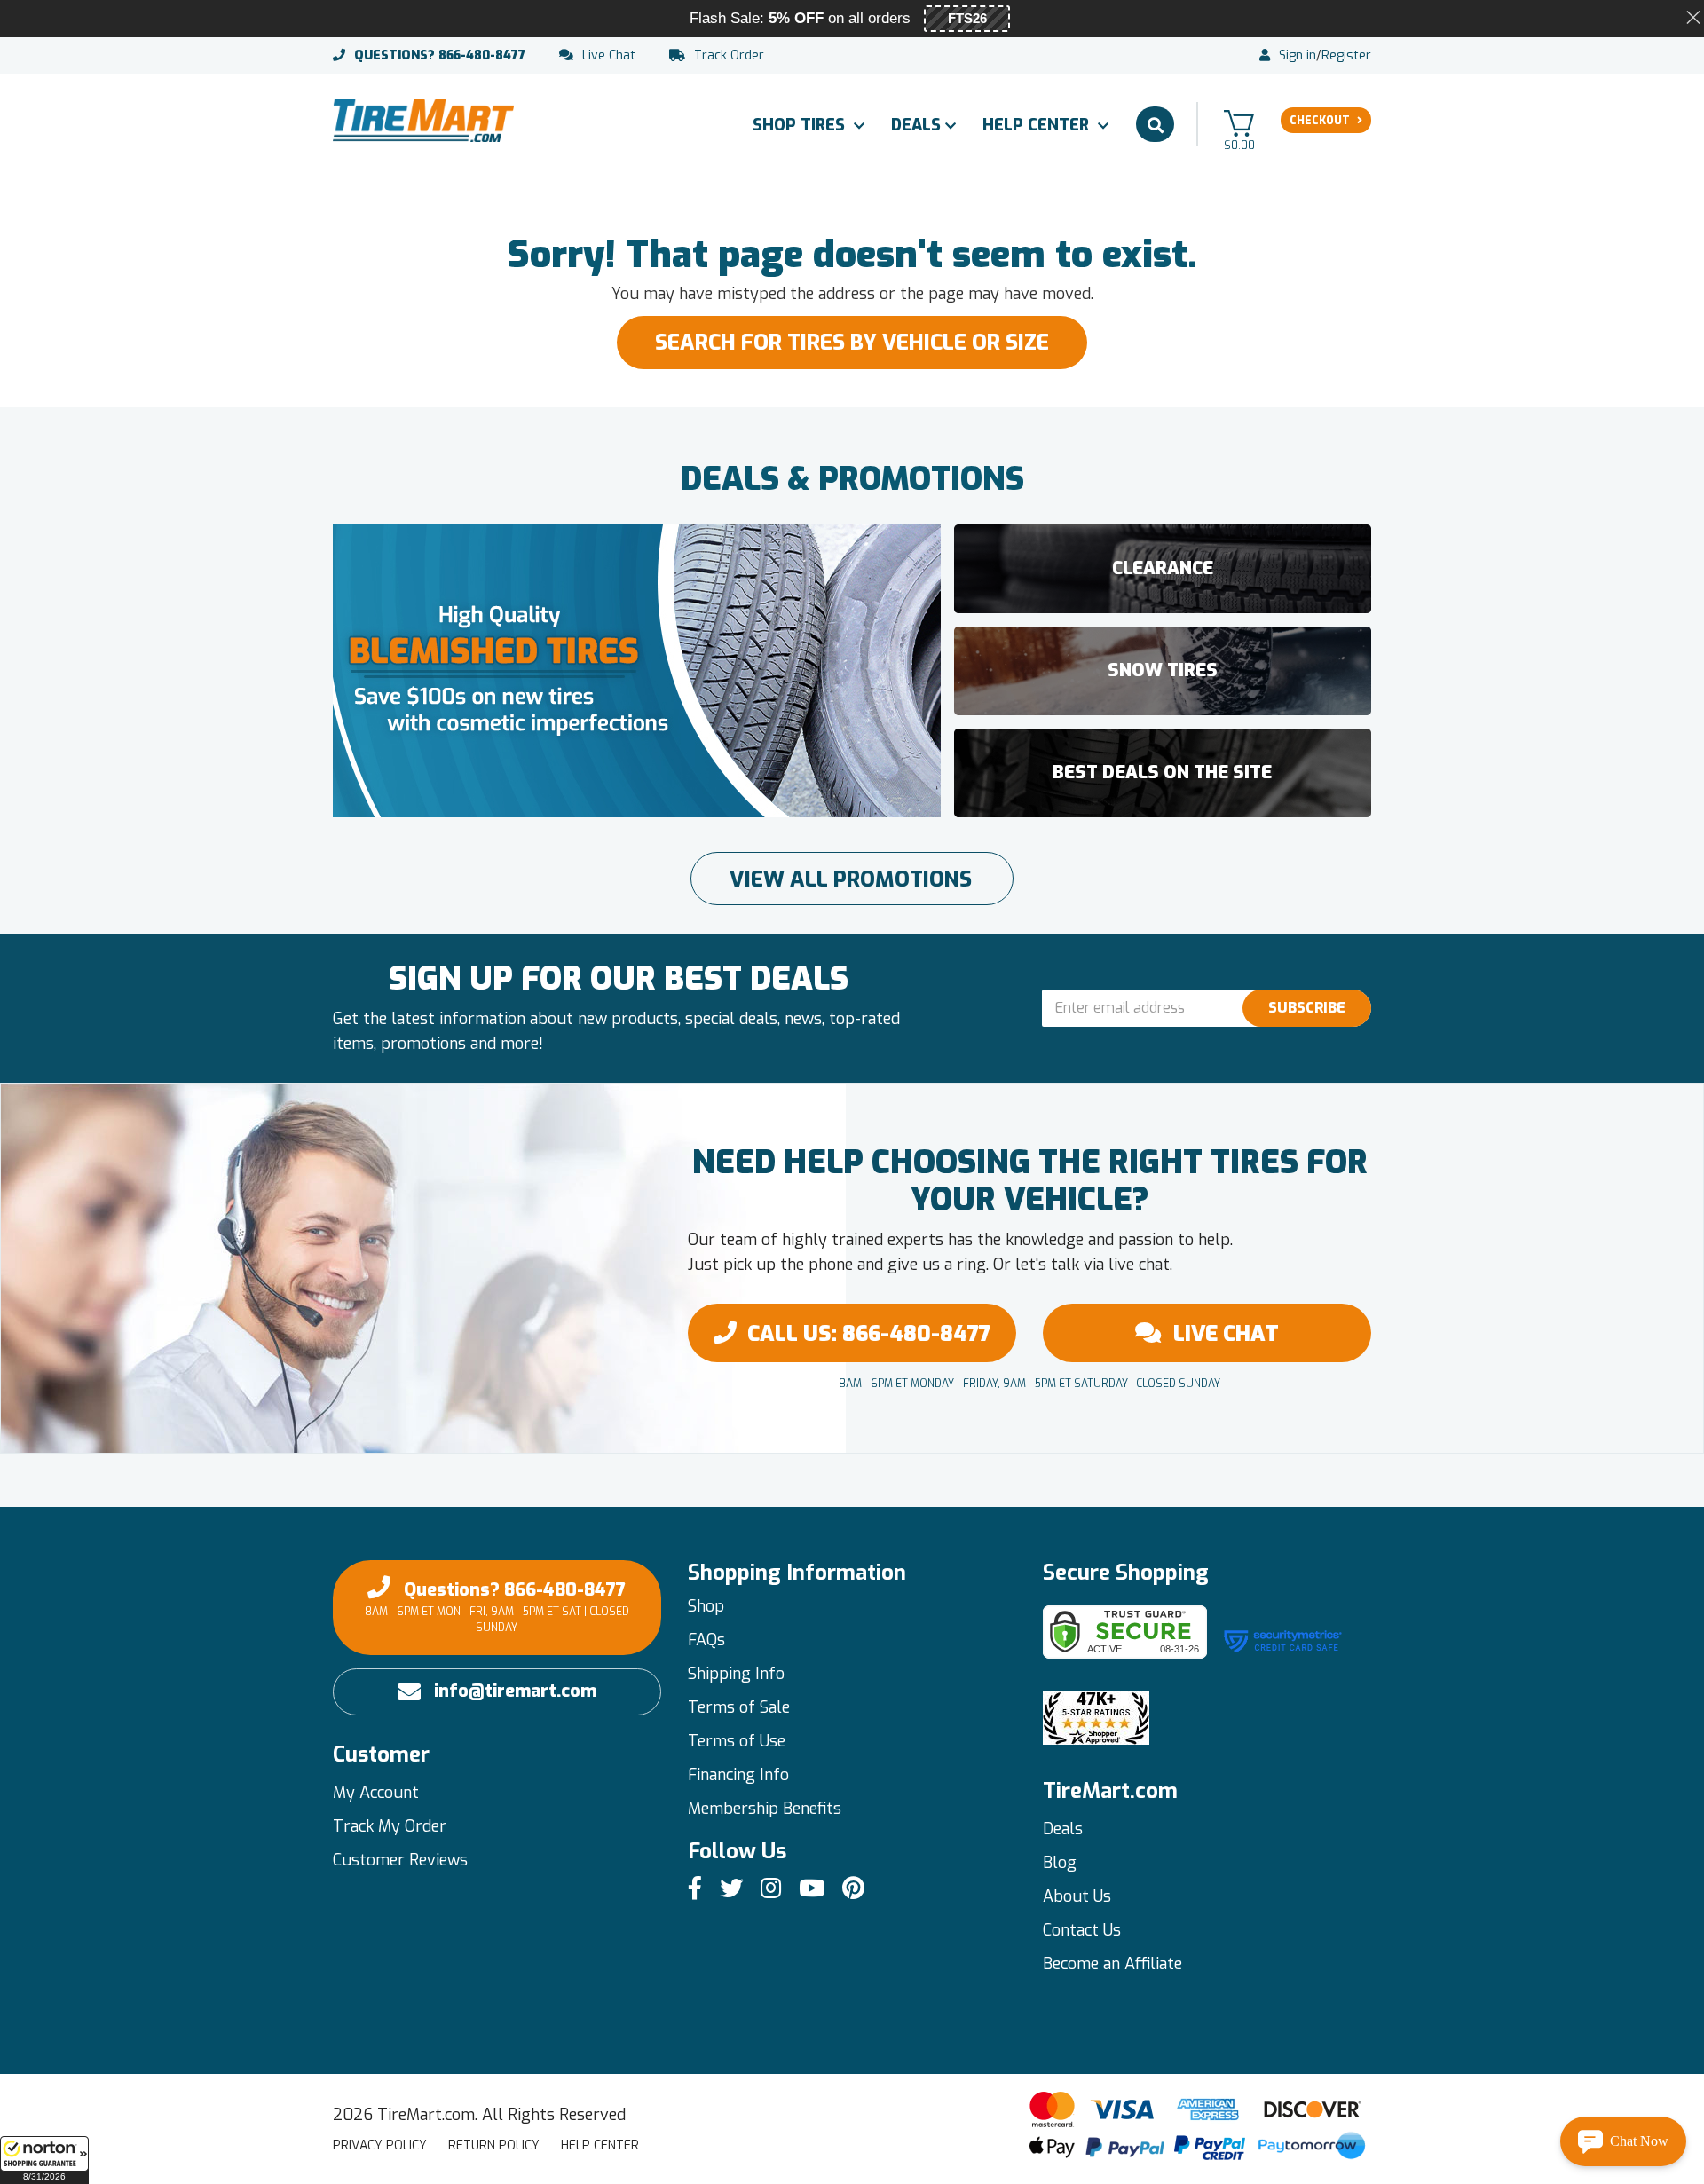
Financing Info (738, 1775)
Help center (600, 2145)
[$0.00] (1239, 123)
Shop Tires (801, 125)
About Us (1077, 1896)
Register (1346, 56)
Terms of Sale (739, 1707)
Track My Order (390, 1826)
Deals (916, 125)
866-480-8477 (440, 56)
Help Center (1038, 125)
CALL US (869, 1334)
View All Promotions (851, 879)
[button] (44, 2160)
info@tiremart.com (515, 1691)
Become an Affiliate (1112, 1964)
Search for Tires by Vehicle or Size (852, 343)
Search (1155, 124)
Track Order (729, 56)
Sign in (1298, 56)
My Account (376, 1793)
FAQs (706, 1640)
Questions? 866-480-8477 (497, 1606)
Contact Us (1082, 1930)
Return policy (494, 2145)
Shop (706, 1606)
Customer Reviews (400, 1860)
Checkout (1320, 121)
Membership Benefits (765, 1809)
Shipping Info (736, 1674)
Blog (1060, 1863)
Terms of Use (737, 1741)
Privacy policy (380, 2145)
